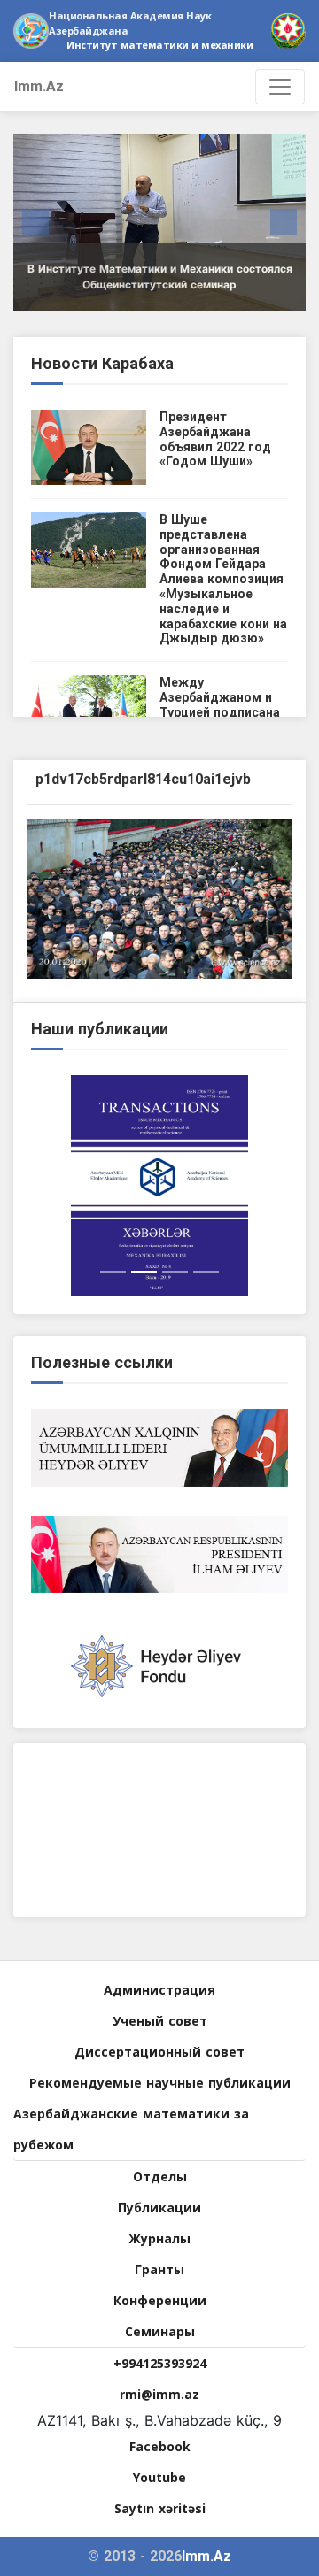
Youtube (159, 2477)
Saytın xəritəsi (160, 2508)
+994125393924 (160, 2363)
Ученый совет (160, 2021)
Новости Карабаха (102, 363)
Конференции (160, 2300)
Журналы (159, 2238)
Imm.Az (39, 86)
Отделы (160, 2176)
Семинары (160, 2331)
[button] (35, 222)
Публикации (159, 2207)
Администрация (159, 1990)
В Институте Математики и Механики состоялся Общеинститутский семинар (160, 277)
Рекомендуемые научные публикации (160, 2083)
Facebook (160, 2446)
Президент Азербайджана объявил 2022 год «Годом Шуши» (215, 439)
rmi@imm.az (159, 2394)
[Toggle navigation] (280, 87)
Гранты (159, 2269)
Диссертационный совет (159, 2052)
